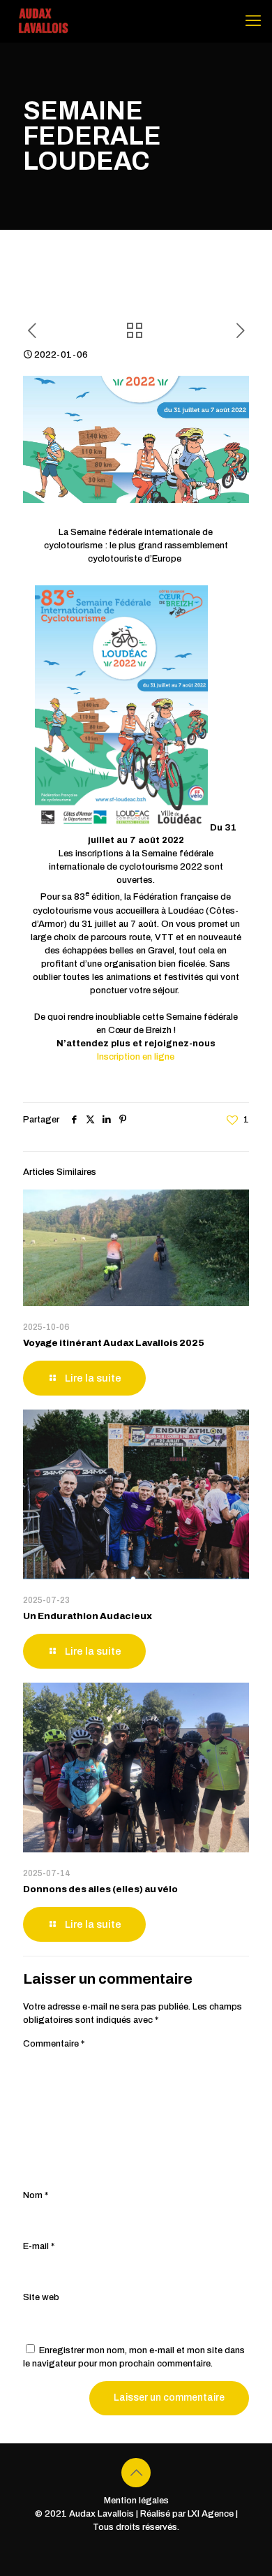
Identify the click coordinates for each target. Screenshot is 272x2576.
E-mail (39, 2246)
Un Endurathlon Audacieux (88, 1616)
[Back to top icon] (136, 2473)
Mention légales (136, 2501)
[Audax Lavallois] (42, 21)
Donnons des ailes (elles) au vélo (100, 1889)
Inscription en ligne (136, 1057)
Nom (36, 2195)
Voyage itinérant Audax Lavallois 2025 (114, 1343)
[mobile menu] (253, 21)
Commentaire (54, 2044)
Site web (41, 2297)
